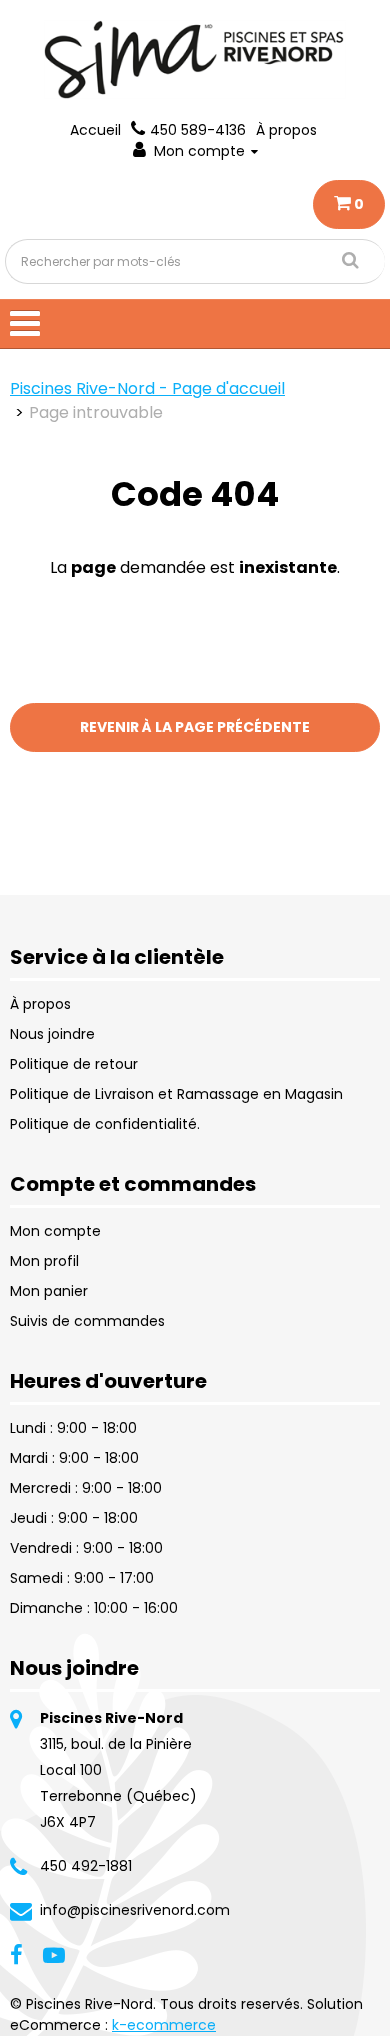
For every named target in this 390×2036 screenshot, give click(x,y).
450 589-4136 (198, 130)
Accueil (95, 130)
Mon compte (199, 151)
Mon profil (44, 1261)
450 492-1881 (86, 1866)
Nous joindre (52, 1034)
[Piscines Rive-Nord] (195, 59)
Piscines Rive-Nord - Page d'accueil (147, 388)
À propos (286, 130)
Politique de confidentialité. (105, 1124)
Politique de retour (74, 1064)
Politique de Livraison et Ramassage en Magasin (176, 1094)
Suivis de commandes (87, 1321)
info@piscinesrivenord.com (135, 1910)
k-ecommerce (164, 2025)
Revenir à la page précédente (195, 727)
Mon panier (49, 1291)
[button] (349, 204)
